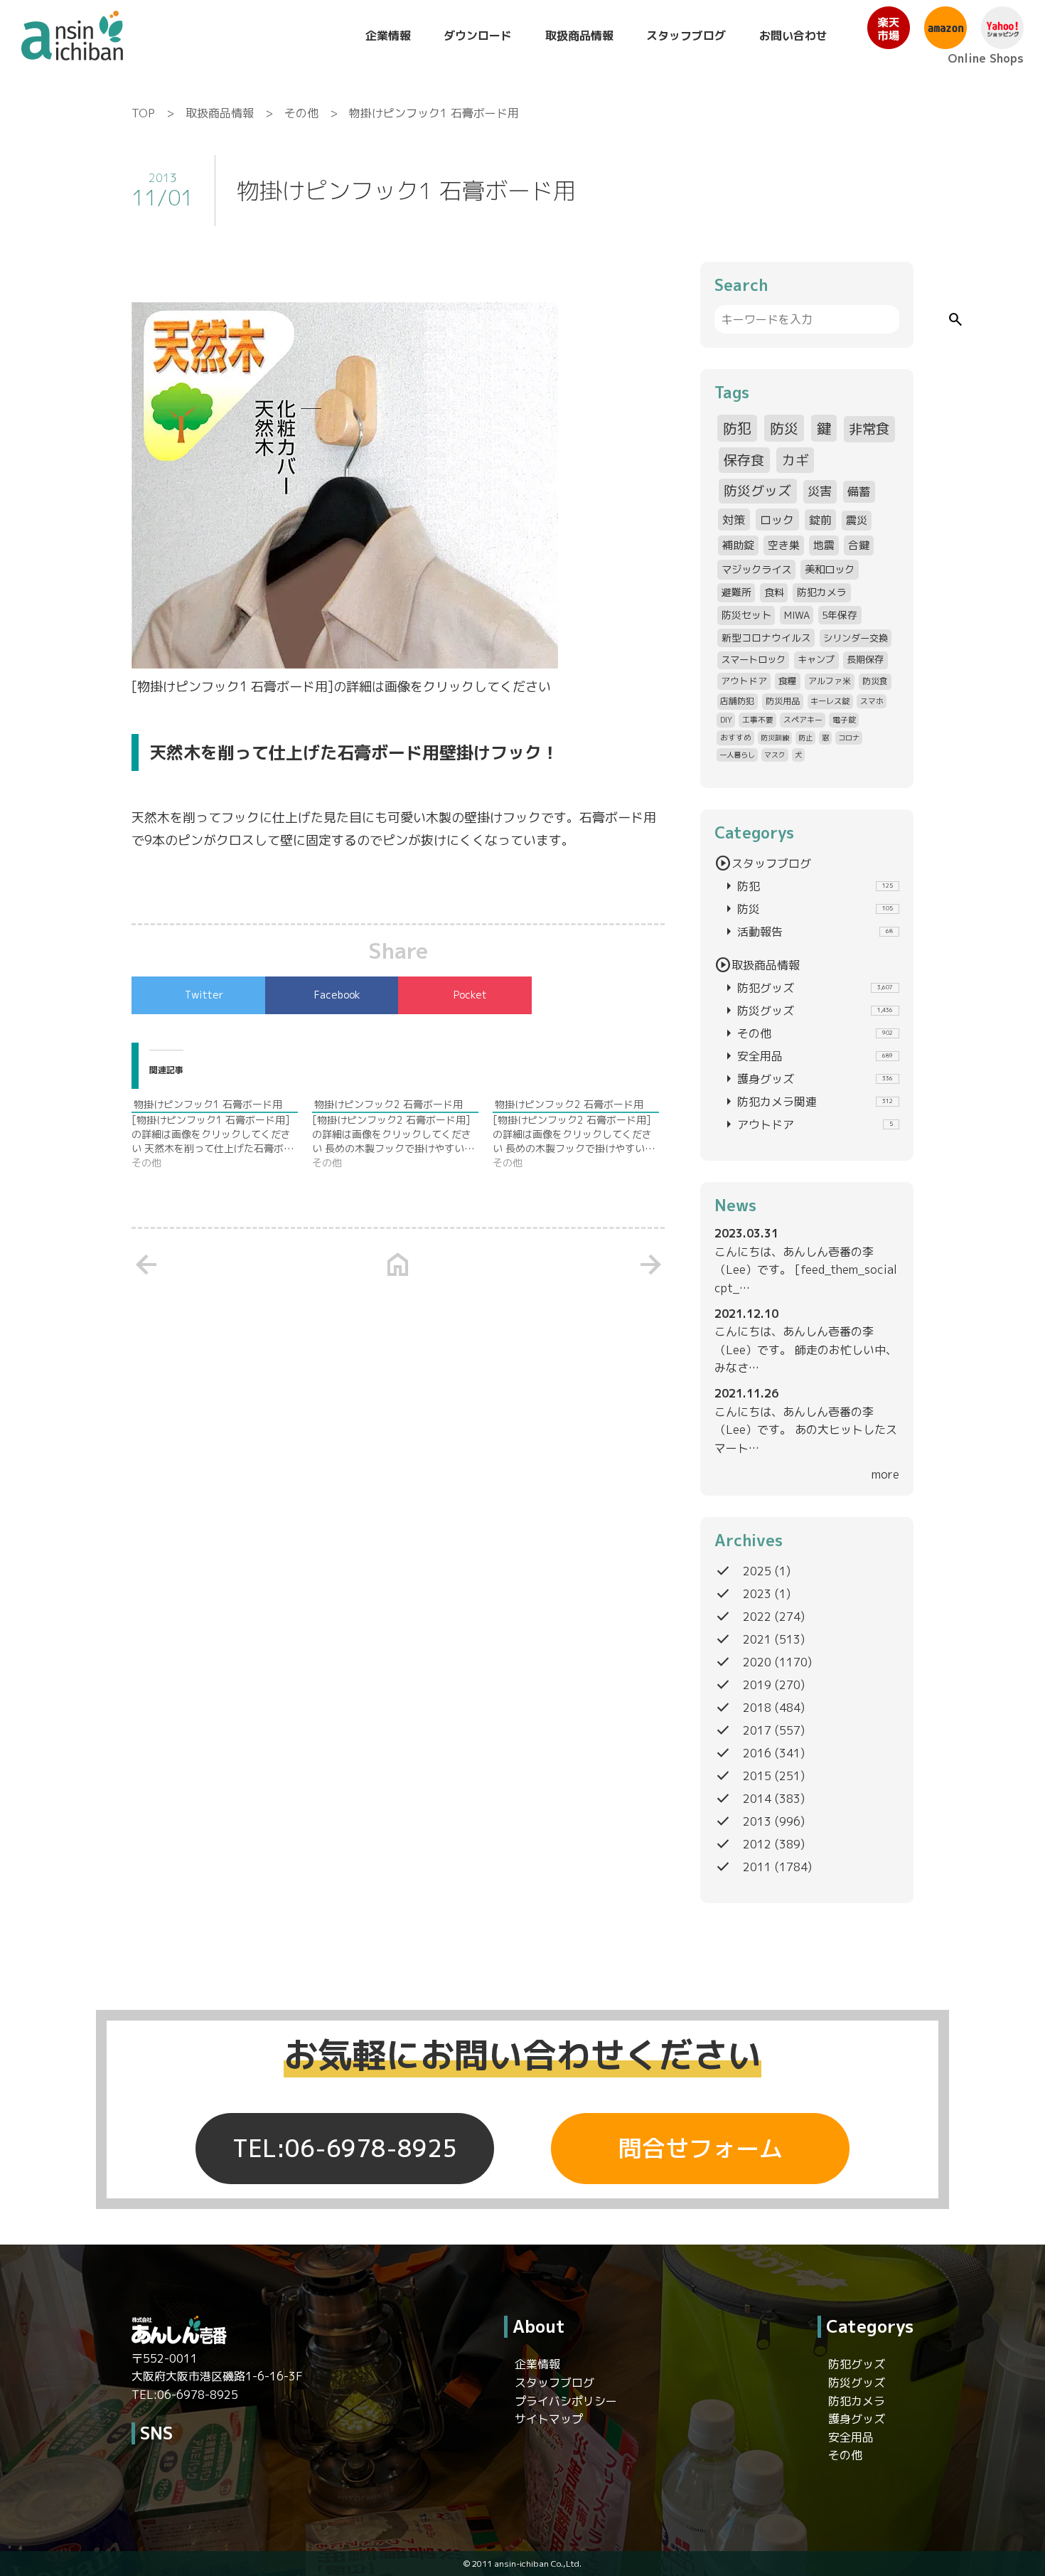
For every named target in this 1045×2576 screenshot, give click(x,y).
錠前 (820, 520)
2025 (757, 1571)
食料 (774, 592)
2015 (757, 1776)
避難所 (736, 592)
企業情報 (388, 36)
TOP (143, 113)
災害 (820, 491)
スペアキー (803, 719)
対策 (734, 520)
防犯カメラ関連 (806, 1102)
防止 (805, 738)
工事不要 (758, 719)
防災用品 (783, 701)
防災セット (746, 615)
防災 (784, 428)
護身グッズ (806, 1079)
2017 (757, 1730)
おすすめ (736, 737)
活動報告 (806, 932)
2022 (757, 1617)
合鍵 (859, 545)
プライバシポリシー (566, 2401)
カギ (795, 460)
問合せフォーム (701, 2149)
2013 (757, 1821)
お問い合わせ (793, 36)
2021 (757, 1639)
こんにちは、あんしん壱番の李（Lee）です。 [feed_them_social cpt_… (806, 1270)
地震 (824, 545)
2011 (757, 1867)
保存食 (744, 460)
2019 (757, 1685)
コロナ (849, 738)
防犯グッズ (806, 988)
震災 (857, 520)
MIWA (797, 615)
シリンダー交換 (856, 638)
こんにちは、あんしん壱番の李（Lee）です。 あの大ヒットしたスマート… (806, 1430)
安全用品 (806, 1056)
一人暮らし (737, 755)
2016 (757, 1753)
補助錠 (738, 545)
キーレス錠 (830, 701)
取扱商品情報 (579, 36)
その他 (301, 113)
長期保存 (865, 659)
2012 (757, 1844)
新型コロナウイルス (766, 638)
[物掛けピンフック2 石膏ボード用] (402, 1134)
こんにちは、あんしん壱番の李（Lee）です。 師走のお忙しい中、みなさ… (806, 1350)
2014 (757, 1799)
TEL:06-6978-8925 (345, 2149)
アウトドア (744, 681)
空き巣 (784, 545)
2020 (757, 1662)
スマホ (872, 701)
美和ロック (830, 569)
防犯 (737, 428)
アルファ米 (830, 681)
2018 (757, 1708)
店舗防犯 (737, 701)
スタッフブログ (686, 36)
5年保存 (840, 615)
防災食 (875, 681)
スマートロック (753, 659)
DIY (726, 719)
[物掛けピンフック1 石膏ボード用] (222, 1134)
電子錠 (844, 719)
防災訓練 (775, 738)
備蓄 (859, 491)
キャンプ (816, 659)
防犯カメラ (822, 592)
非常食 (869, 429)
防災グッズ (757, 491)
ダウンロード (478, 36)
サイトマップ (549, 2419)
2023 (757, 1594)
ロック (777, 520)
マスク (775, 755)
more (885, 1474)
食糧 (788, 681)
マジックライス (756, 569)
